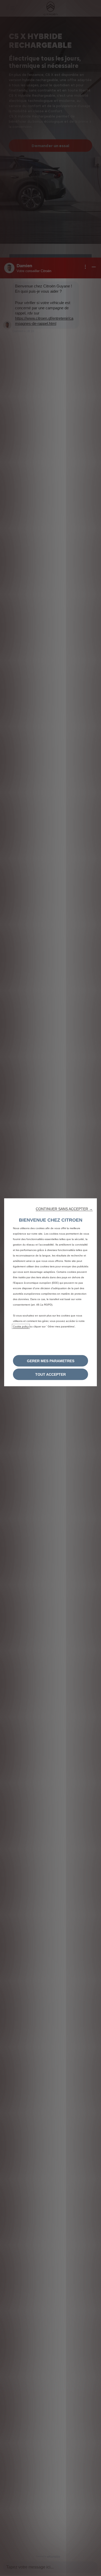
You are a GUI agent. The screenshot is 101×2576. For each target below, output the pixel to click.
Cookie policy (21, 1326)
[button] (64, 1209)
